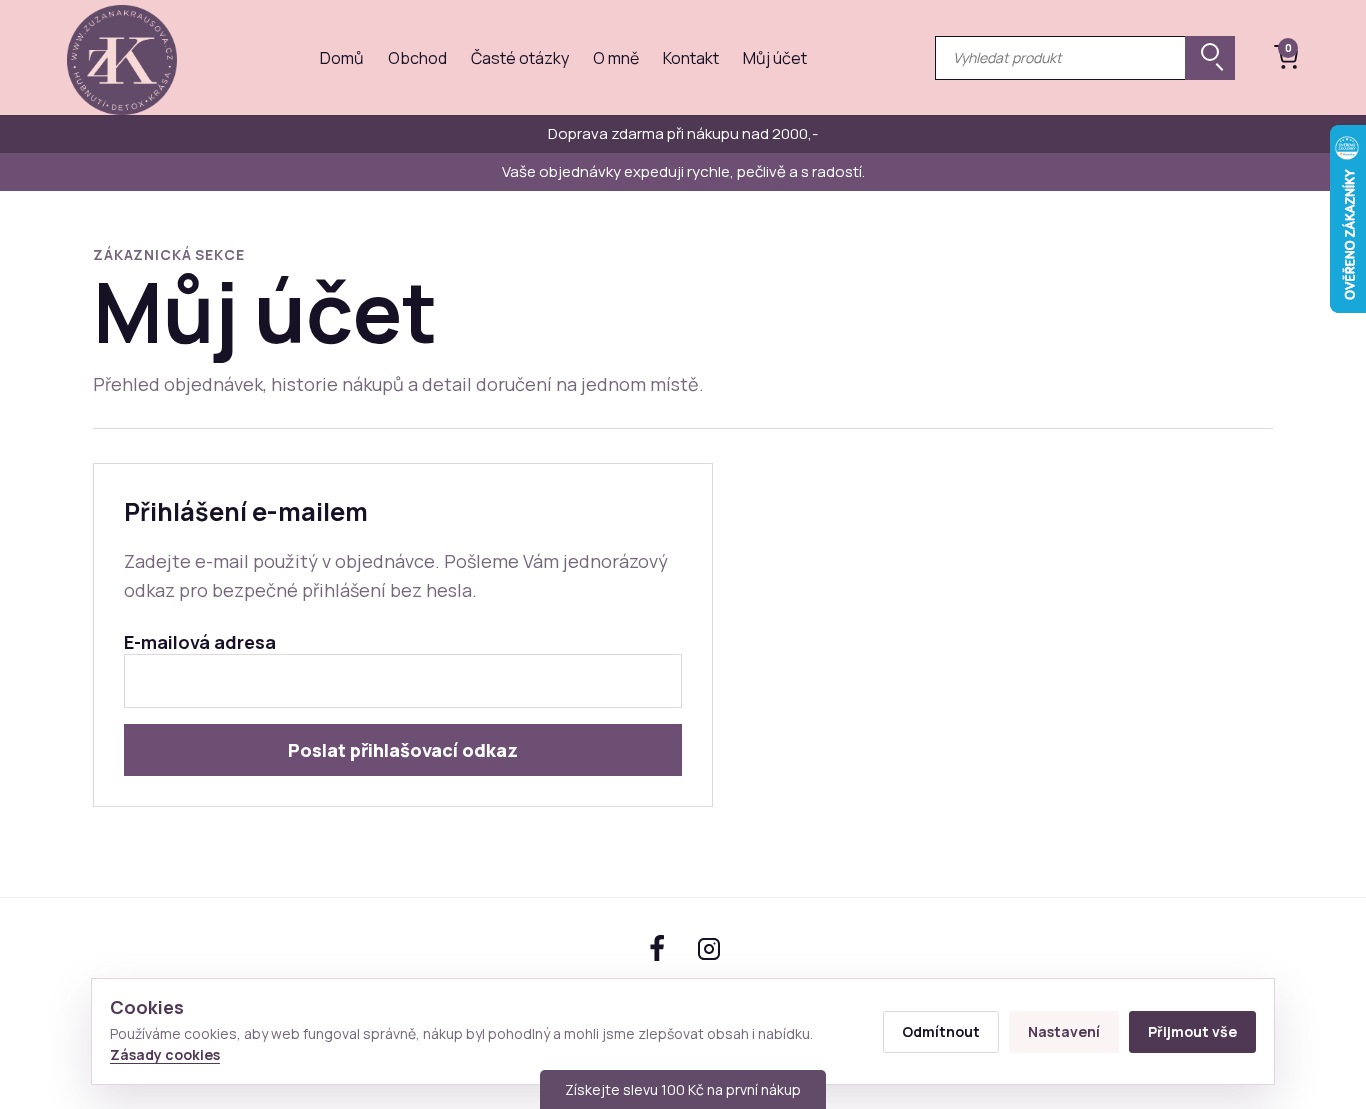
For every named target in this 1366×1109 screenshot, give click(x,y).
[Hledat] (1210, 58)
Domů (342, 58)
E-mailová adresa (200, 642)
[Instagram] (709, 949)
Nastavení (1064, 1031)
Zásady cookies (165, 1054)
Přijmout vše (1192, 1031)
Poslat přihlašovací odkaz (403, 750)
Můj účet (775, 58)
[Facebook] (657, 949)
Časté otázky (520, 58)
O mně (616, 58)
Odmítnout (941, 1031)
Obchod (417, 58)
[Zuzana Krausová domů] (122, 57)
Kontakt (691, 58)
